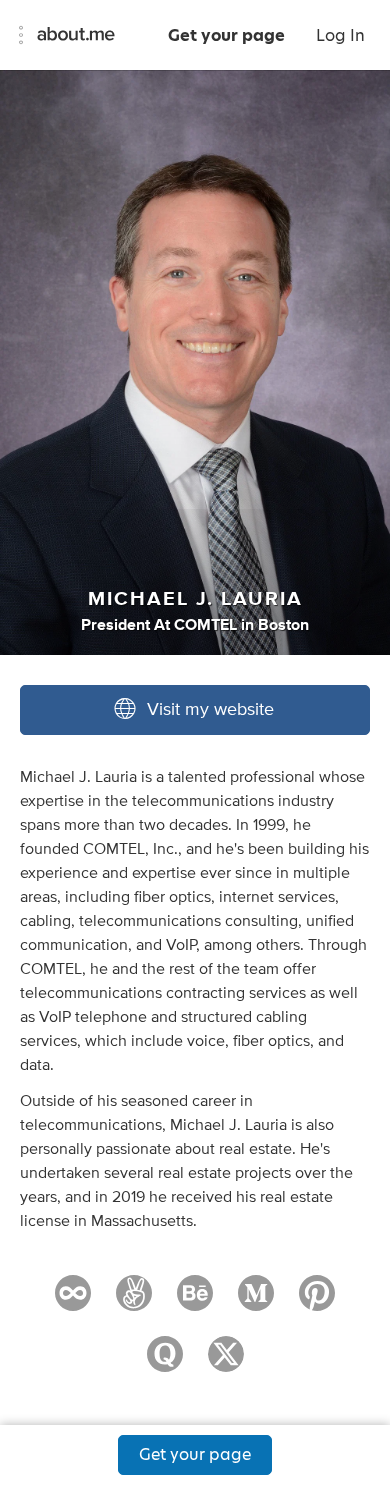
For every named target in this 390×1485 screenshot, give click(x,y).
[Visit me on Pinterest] (317, 1302)
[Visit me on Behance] (195, 1302)
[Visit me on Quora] (165, 1363)
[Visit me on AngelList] (134, 1302)
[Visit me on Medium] (256, 1302)
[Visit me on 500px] (73, 1302)
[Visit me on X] (226, 1363)
